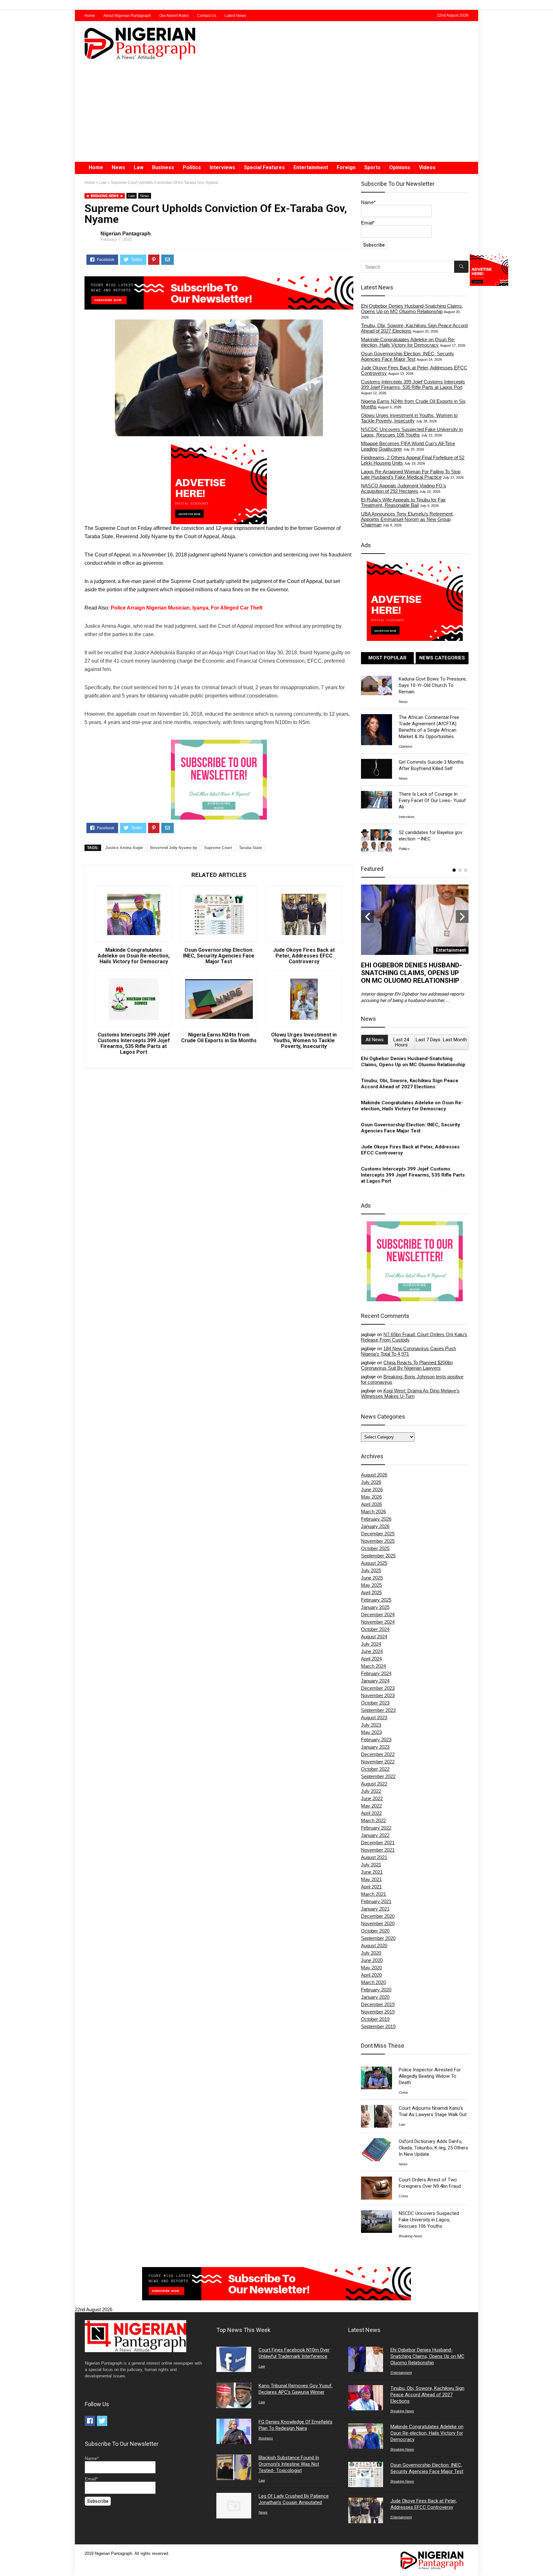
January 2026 (375, 1526)
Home (90, 16)
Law (139, 167)
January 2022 (375, 1835)
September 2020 (378, 1938)
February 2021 (376, 1901)
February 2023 (376, 1740)
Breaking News (411, 2236)
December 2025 (378, 1534)
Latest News (235, 16)
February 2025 (376, 1600)
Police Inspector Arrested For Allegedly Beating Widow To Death (430, 2076)
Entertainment (311, 167)
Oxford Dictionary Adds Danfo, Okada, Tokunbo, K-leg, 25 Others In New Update (433, 2148)
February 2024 (376, 1673)
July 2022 (371, 1791)
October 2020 (375, 1931)
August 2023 (374, 1717)
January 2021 (375, 1909)
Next (462, 917)
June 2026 (372, 1489)
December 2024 (378, 1615)
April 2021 (371, 1887)
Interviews (222, 167)
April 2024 (371, 1659)
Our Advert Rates (174, 16)
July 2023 (371, 1725)
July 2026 (371, 1482)
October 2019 (375, 2019)
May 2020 (371, 1968)
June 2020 (372, 1960)
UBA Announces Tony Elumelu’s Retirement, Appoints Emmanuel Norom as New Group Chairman (407, 519)
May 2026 (371, 1497)
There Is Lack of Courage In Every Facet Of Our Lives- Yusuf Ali (432, 800)
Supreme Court (218, 848)
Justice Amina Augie (124, 848)
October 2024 (375, 1629)
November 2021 (378, 1850)
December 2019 (378, 2004)
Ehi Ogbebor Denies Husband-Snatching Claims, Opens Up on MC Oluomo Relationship (412, 309)
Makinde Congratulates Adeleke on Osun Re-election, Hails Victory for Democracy (134, 956)
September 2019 (378, 2026)
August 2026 (374, 1475)
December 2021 (378, 1843)
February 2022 (376, 1828)
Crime (403, 2092)
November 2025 (378, 1541)
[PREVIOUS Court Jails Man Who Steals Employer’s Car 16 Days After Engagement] (6, 2560)
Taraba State (251, 848)
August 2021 (374, 1857)
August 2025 (374, 1563)
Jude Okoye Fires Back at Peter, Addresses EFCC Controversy (304, 956)
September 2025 (378, 1556)
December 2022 (378, 1754)
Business (163, 167)
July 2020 (371, 1953)
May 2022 (371, 1806)
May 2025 (371, 1585)
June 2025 (372, 1578)
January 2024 (375, 1681)
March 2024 (373, 1666)
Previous (367, 917)
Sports (372, 167)
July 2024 (371, 1644)
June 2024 (372, 1651)
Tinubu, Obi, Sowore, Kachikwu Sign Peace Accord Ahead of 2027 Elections (410, 1084)
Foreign (346, 167)
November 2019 (378, 2012)
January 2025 (375, 1607)
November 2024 (378, 1622)
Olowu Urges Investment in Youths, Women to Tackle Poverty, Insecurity (304, 1041)
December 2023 (378, 1688)
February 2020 (376, 1990)
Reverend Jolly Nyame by (174, 848)
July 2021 (371, 1865)
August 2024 (374, 1637)
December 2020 (378, 1916)
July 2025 (371, 1570)
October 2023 (375, 1703)
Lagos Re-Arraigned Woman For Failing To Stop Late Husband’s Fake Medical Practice (411, 474)
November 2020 (378, 1923)
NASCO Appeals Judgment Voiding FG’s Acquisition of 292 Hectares (404, 488)
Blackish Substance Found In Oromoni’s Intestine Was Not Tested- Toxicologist (289, 2464)
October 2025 (375, 1548)
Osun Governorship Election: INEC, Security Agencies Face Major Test (219, 956)
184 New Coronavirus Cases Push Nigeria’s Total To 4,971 (409, 1351)
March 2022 (373, 1820)
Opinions (400, 167)
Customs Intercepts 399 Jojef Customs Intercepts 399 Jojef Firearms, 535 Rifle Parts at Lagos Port (134, 1044)
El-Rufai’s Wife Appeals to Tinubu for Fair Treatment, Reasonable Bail (403, 502)
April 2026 (371, 1504)
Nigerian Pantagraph (126, 234)
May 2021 (371, 1879)
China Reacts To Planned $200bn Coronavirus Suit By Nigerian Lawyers (407, 1365)
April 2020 (371, 1975)
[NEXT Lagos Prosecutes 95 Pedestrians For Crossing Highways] (547, 2560)
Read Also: (98, 608)
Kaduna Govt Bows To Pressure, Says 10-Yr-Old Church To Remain (433, 685)
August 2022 (374, 1784)
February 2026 (376, 1519)
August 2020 (374, 1946)
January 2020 (375, 1997)
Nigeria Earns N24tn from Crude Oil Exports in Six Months (219, 1038)
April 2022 (371, 1813)
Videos (427, 167)
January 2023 (375, 1747)
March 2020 (373, 1982)
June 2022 (372, 1798)
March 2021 (373, 1894)
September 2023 (378, 1710)
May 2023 (371, 1732)
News (118, 167)
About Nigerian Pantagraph (127, 16)
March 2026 (373, 1512)
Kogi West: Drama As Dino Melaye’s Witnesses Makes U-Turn (410, 1393)
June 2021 (372, 1872)
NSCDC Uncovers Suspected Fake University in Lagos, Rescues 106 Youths (412, 432)
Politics (192, 167)
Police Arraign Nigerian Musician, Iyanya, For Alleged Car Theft (187, 608)
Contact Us (207, 16)
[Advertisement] (276, 114)
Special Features (264, 167)
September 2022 (378, 1776)
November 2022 (378, 1762)
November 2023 (378, 1695)
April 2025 (371, 1592)
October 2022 (375, 1769)
